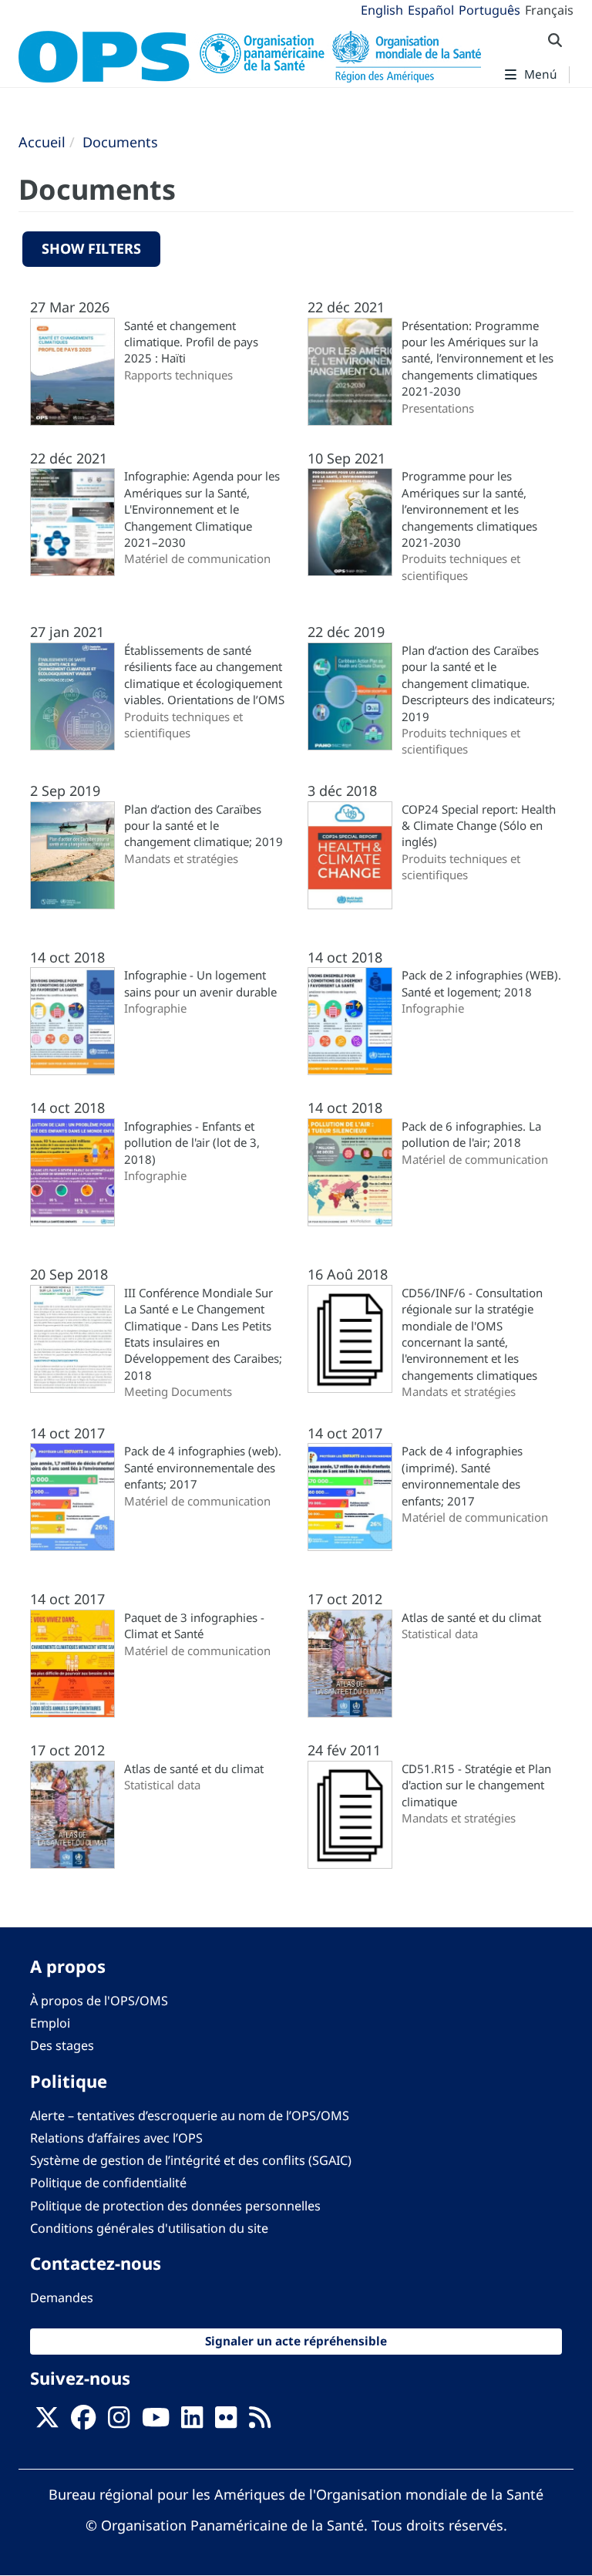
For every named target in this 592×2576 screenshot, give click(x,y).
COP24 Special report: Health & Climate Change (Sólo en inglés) (479, 826)
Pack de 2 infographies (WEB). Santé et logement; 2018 (481, 983)
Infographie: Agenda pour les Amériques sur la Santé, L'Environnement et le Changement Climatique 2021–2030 (202, 509)
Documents (120, 142)
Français (549, 10)
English (382, 10)
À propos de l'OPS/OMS (99, 2001)
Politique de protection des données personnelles (175, 2206)
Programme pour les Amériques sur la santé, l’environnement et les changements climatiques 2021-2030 (469, 509)
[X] (47, 2422)
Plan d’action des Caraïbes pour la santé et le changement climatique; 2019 (203, 826)
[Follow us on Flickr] (226, 2422)
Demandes (62, 2298)
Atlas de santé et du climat (471, 1617)
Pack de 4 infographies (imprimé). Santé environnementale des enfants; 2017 (462, 1475)
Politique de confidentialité (108, 2183)
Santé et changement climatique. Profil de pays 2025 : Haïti (191, 342)
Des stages (62, 2045)
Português (489, 10)
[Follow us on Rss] (260, 2422)
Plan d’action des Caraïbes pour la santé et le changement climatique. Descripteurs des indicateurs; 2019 (478, 683)
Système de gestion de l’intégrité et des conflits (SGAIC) (191, 2160)
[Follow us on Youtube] (156, 2422)
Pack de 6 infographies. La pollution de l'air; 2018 (471, 1134)
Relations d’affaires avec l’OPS (116, 2138)
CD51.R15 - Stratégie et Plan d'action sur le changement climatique (476, 1785)
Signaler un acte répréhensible (296, 2341)
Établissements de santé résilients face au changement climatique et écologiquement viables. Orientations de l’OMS (204, 675)
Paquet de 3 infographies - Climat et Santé (194, 1625)
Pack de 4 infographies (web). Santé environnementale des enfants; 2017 (203, 1467)
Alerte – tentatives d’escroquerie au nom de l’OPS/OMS (190, 2116)
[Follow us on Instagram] (119, 2422)
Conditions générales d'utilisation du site (149, 2228)
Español (431, 10)
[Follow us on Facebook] (83, 2422)
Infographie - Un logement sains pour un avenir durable (200, 983)
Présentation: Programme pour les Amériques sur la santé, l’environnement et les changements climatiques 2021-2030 (478, 359)
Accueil (42, 142)
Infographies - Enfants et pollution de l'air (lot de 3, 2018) (192, 1143)
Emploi (50, 2023)
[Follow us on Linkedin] (192, 2422)
